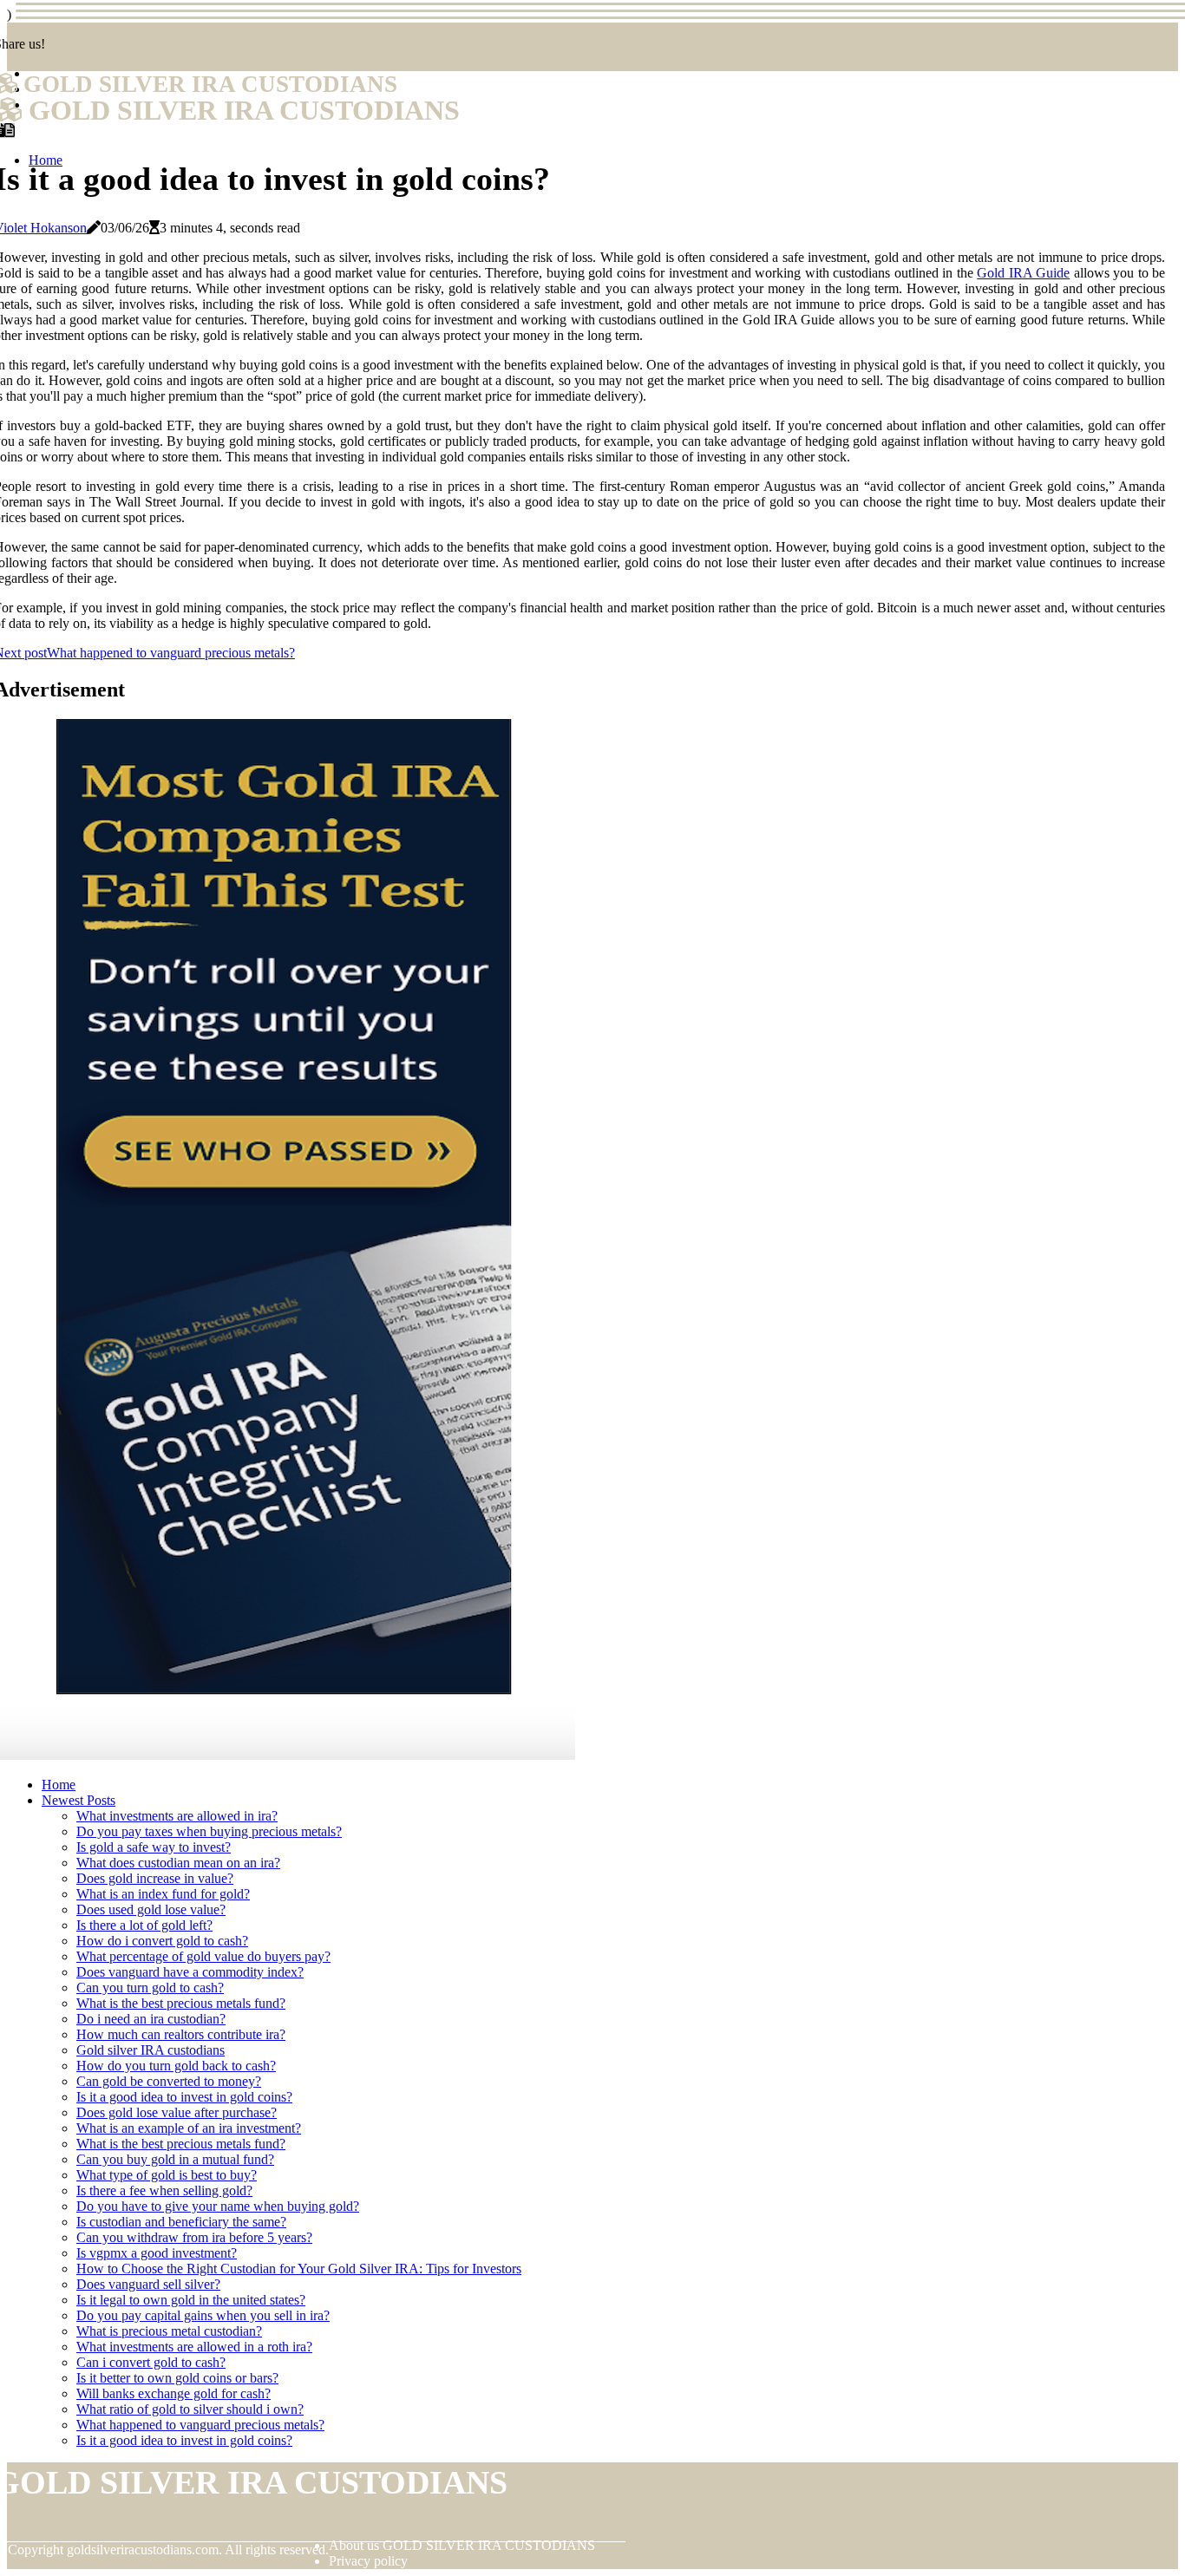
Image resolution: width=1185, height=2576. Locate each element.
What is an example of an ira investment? (189, 2128)
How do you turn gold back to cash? (176, 2066)
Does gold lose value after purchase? (177, 2112)
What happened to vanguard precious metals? (200, 2425)
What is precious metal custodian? (169, 2331)
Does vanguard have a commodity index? (190, 1972)
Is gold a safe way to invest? (154, 1847)
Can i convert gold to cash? (151, 2362)
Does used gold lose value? (151, 1909)
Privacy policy (368, 2561)
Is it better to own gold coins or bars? (177, 2378)
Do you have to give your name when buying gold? (218, 2206)
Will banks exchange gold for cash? (173, 2393)
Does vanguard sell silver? (148, 2284)
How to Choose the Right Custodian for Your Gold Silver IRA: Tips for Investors (299, 2269)
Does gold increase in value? (155, 1878)
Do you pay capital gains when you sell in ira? (203, 2315)
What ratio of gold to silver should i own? (190, 2409)
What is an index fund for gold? (163, 1894)
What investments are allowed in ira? (177, 1816)
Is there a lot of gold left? (144, 1925)
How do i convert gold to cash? (162, 1941)
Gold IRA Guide (1023, 273)
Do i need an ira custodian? (151, 2019)
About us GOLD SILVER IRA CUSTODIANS (462, 2545)
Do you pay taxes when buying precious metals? (209, 1831)
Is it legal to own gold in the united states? (191, 2300)
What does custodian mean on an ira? (178, 1863)
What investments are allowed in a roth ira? (194, 2347)
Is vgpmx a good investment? (157, 2253)
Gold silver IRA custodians (151, 2050)
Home (59, 1785)
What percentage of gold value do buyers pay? (203, 1956)
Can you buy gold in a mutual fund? (175, 2159)
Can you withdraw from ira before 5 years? (194, 2237)
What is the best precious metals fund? (181, 2003)
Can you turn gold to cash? (150, 1988)
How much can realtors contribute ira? (181, 2034)
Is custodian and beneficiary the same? (181, 2222)
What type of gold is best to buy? (167, 2175)
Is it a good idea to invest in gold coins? (184, 2097)
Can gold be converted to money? (169, 2081)
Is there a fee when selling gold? (164, 2190)
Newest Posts (79, 1800)
